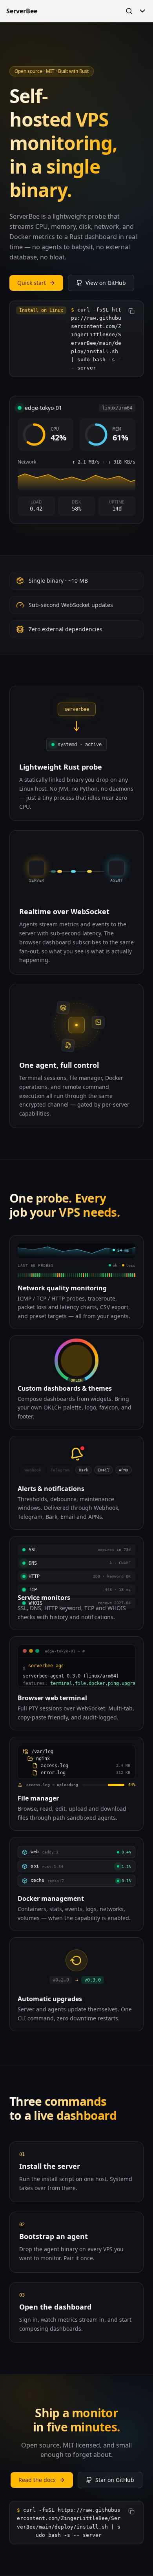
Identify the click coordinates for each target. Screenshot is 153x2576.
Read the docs (37, 2480)
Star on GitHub (115, 2480)
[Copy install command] (131, 311)
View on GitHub (106, 283)
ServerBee (22, 11)
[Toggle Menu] (142, 11)
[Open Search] (129, 11)
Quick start (32, 283)
